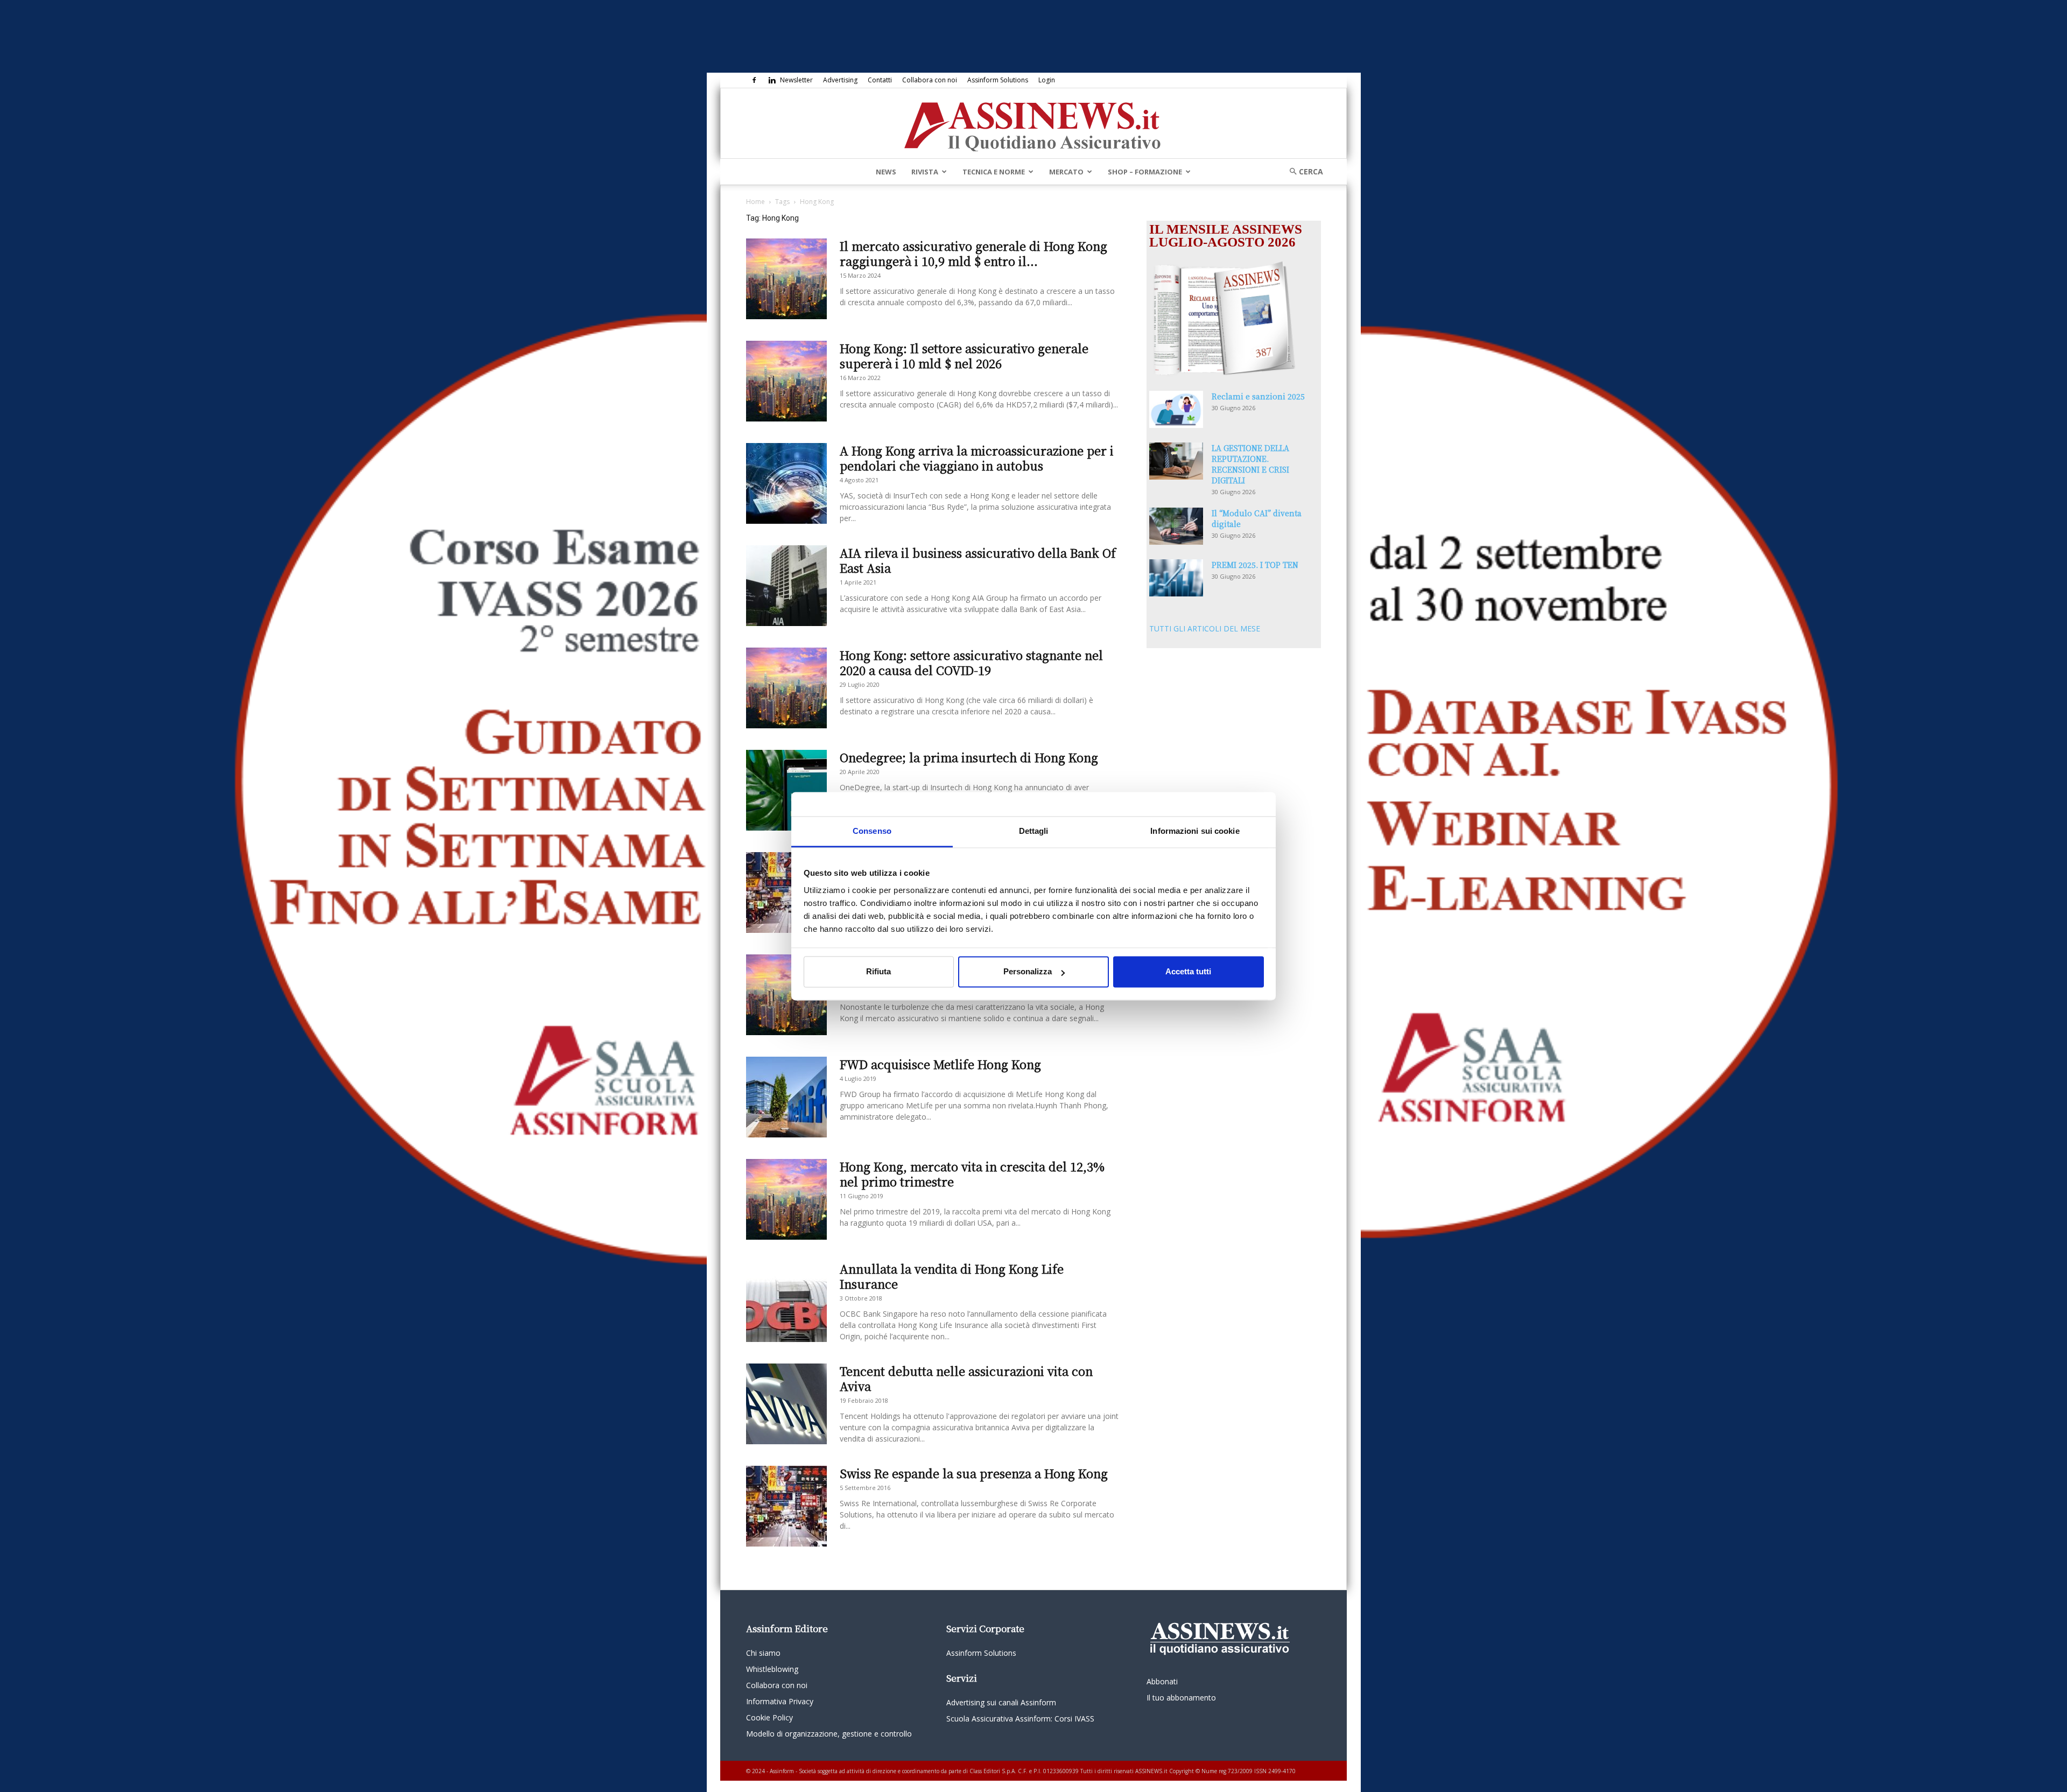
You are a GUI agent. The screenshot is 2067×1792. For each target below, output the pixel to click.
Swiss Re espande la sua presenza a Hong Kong (974, 1473)
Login (1047, 80)
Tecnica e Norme (994, 172)
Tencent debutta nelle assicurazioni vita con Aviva (966, 1378)
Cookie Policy (769, 1717)
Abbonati (1162, 1681)
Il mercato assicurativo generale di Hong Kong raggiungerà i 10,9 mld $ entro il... (973, 253)
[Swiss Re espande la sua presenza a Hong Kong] (786, 1506)
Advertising (840, 80)
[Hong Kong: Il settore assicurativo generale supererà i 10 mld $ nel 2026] (786, 381)
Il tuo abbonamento (1181, 1698)
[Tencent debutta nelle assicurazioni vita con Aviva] (786, 1404)
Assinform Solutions (998, 80)
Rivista (925, 172)
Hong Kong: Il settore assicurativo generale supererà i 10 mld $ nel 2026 (964, 356)
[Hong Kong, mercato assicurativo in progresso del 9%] (786, 893)
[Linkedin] (772, 80)
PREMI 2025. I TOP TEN (1255, 565)
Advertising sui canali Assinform (1001, 1702)
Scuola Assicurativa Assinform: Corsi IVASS (1020, 1719)
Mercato (1066, 172)
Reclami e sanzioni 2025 (1258, 396)
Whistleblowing (772, 1669)
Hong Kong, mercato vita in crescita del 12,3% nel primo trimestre (972, 1174)
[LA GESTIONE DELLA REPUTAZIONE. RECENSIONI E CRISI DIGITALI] (1176, 461)
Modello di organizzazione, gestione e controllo (829, 1734)
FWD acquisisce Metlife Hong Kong (940, 1064)
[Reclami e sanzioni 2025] (1176, 409)
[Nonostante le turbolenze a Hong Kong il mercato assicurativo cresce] (786, 995)
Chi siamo (763, 1653)
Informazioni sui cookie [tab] (1195, 831)
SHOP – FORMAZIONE (1145, 172)
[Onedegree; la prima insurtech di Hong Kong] (786, 790)
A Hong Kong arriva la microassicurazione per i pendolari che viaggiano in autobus (977, 458)
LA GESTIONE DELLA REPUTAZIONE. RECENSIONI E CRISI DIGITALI (1250, 464)
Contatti (880, 80)
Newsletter (796, 80)
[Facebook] (754, 80)
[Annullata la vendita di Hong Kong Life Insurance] (786, 1302)
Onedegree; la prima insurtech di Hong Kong (969, 757)
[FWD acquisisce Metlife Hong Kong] (786, 1097)
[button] (1303, 171)
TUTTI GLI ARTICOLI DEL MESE (1205, 628)
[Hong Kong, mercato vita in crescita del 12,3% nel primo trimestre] (786, 1199)
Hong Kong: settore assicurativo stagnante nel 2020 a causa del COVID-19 (971, 662)
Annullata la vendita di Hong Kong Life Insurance (952, 1276)
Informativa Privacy (780, 1701)
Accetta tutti (1188, 972)
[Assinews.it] (1033, 124)
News (886, 172)
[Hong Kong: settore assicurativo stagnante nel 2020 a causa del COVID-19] (786, 688)
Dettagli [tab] (1034, 831)
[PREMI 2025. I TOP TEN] (1176, 578)
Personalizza (1028, 972)
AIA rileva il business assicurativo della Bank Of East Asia (978, 560)
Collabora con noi (930, 80)
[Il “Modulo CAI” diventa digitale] (1176, 526)
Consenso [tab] (872, 831)
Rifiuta (878, 972)
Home (755, 202)
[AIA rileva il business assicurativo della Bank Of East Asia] (786, 586)
